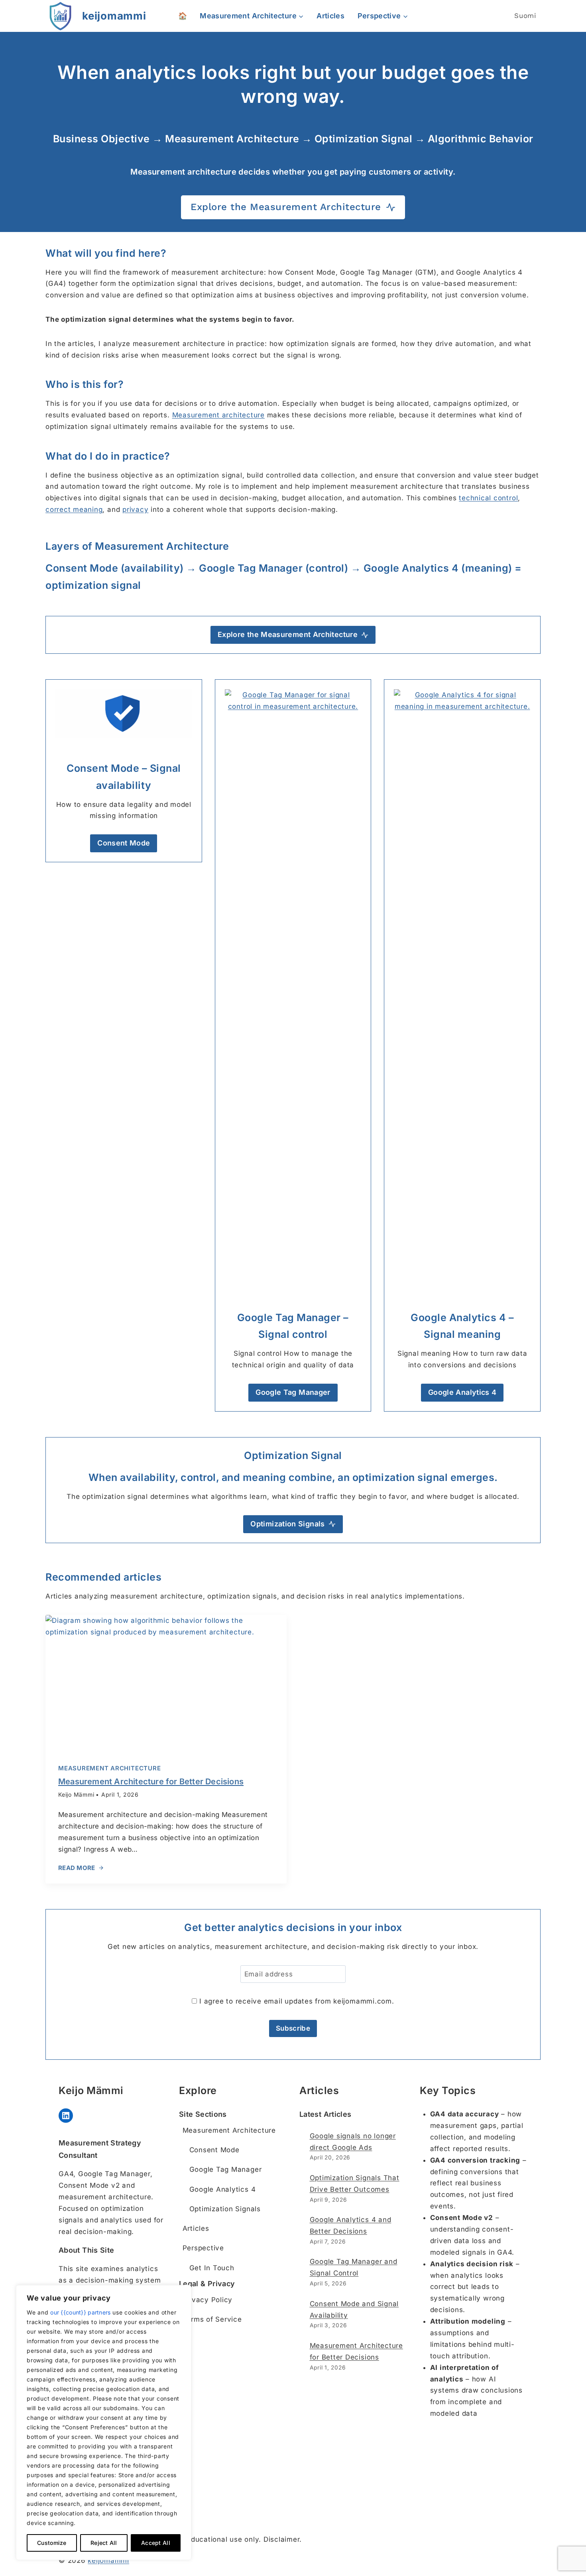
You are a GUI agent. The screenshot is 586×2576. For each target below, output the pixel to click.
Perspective (203, 2248)
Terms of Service (212, 2319)
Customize (52, 2543)
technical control (488, 498)
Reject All (104, 2543)
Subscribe (293, 2028)
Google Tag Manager (226, 2169)
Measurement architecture (218, 415)
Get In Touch (212, 2268)
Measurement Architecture (109, 1768)
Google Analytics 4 (223, 2189)
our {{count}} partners (80, 2312)
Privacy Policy (208, 2300)
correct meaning (74, 509)
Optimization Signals (225, 2209)
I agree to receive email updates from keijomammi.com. (295, 2001)
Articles (330, 16)
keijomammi (108, 2560)
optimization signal (93, 585)
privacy (135, 509)
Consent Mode (214, 2150)
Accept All (156, 2543)
